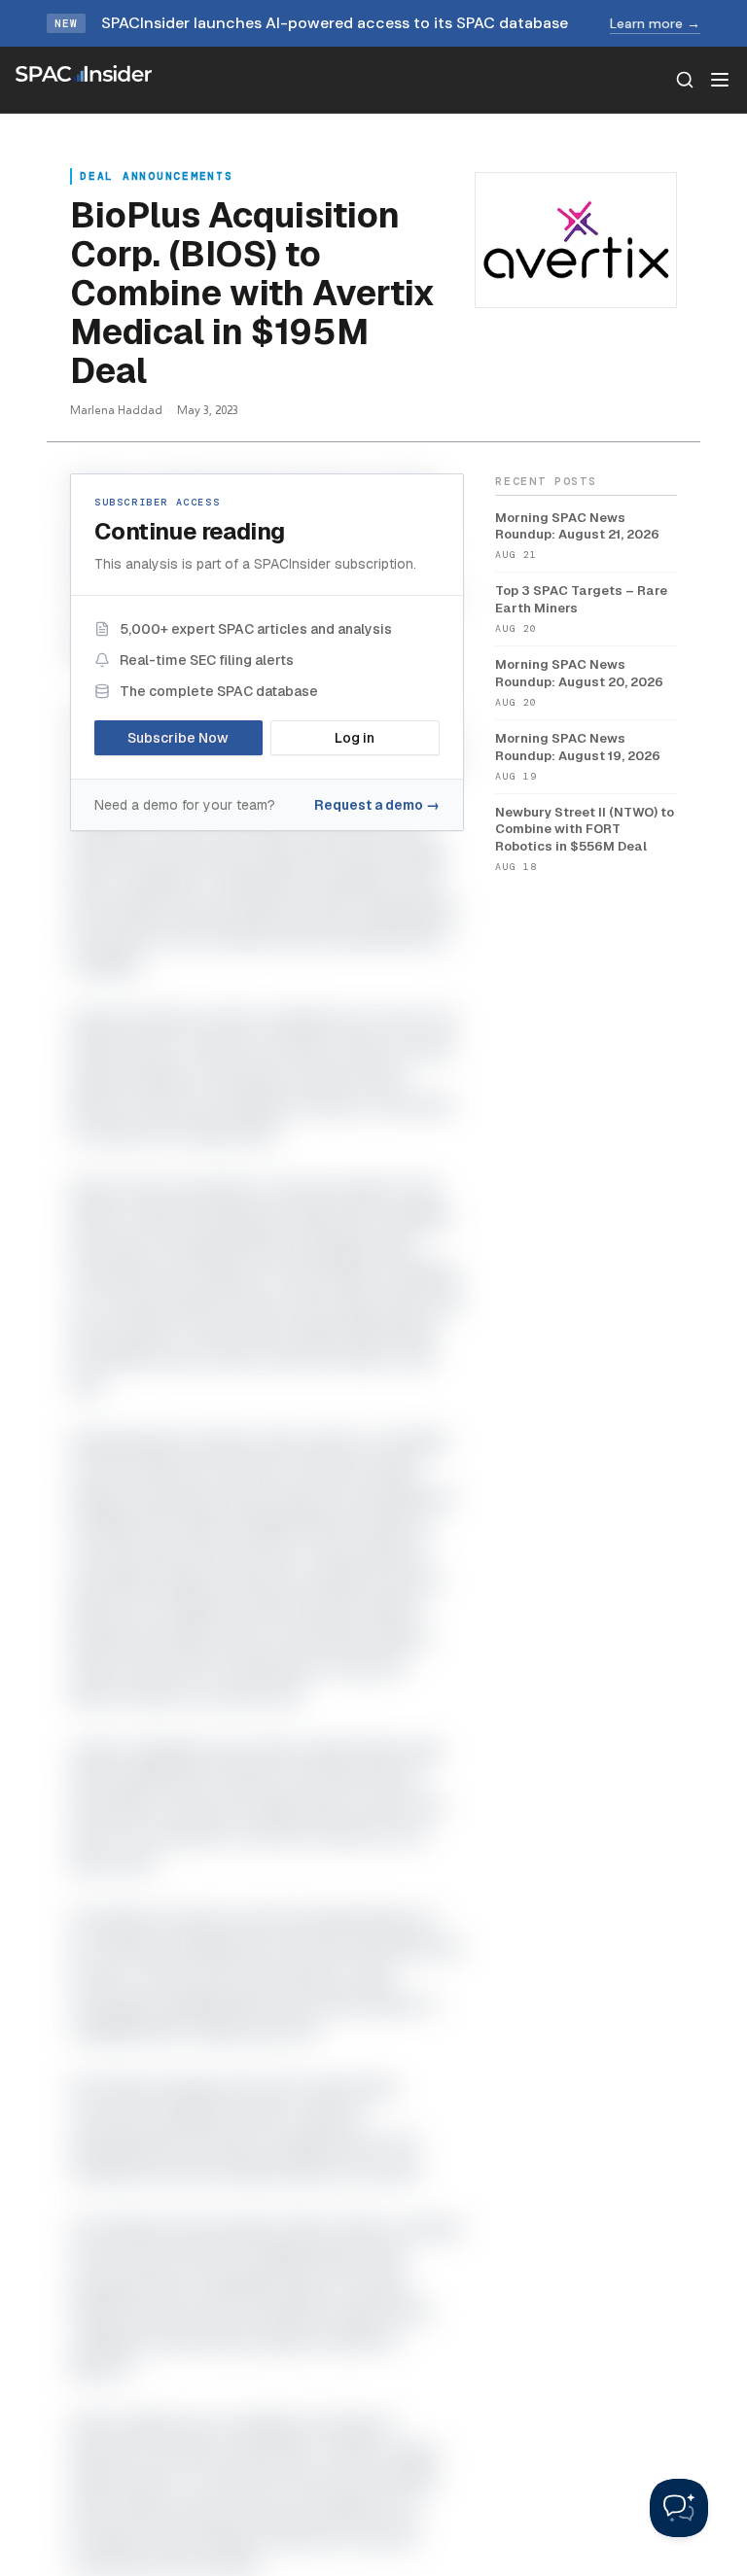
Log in (355, 738)
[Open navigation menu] (720, 80)
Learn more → (655, 23)
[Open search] (685, 80)
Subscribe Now (178, 738)
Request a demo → (377, 805)
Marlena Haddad (116, 410)
